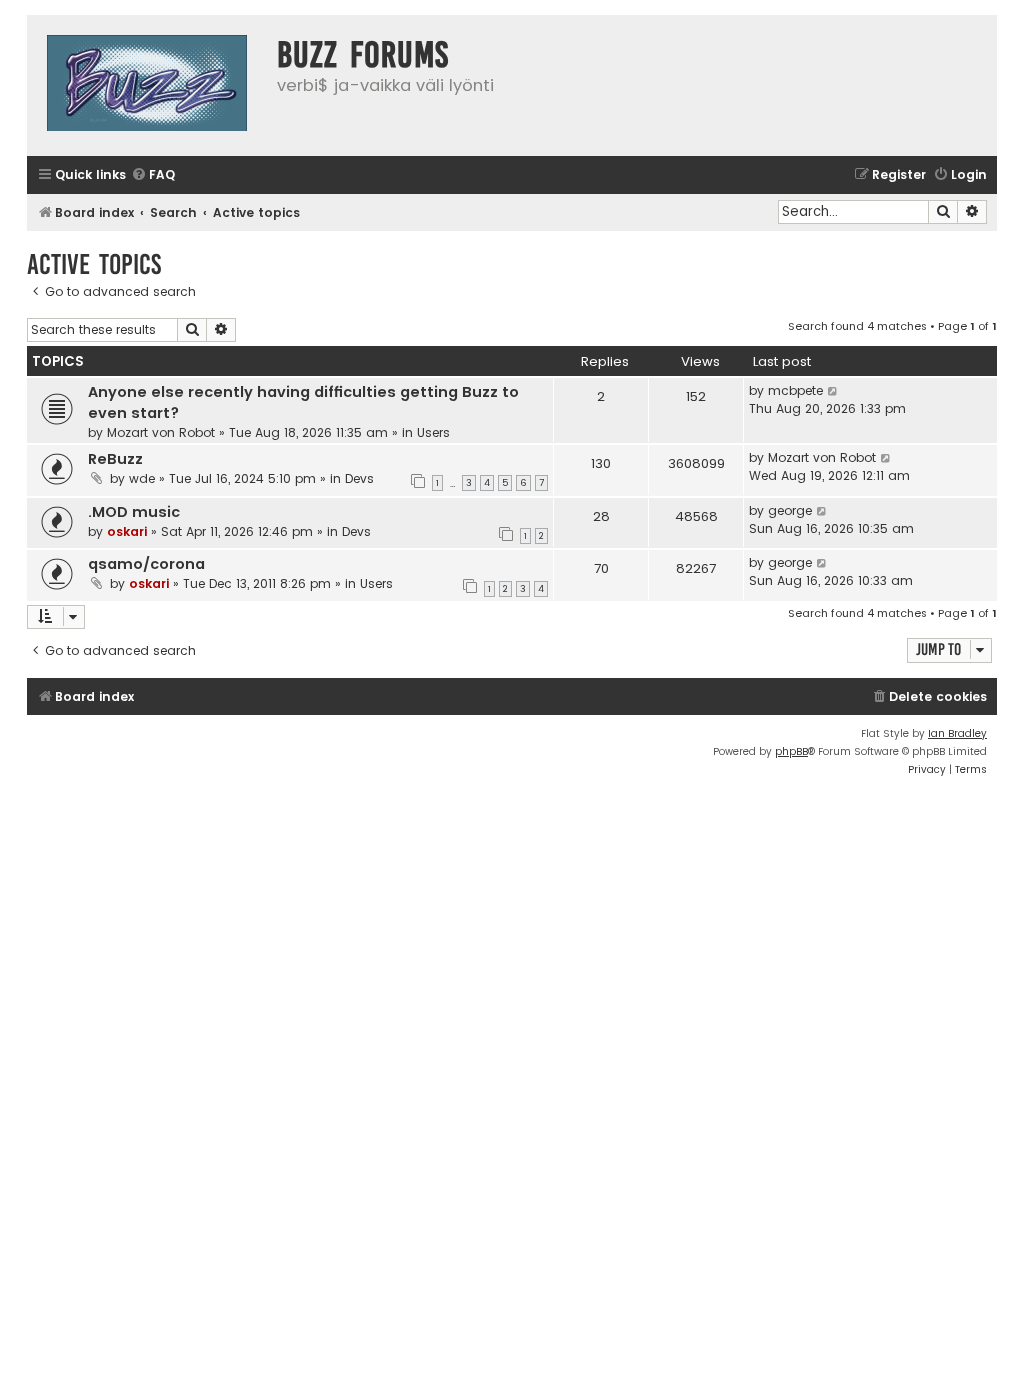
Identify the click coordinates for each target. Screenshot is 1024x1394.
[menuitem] (153, 175)
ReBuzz (115, 459)
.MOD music (134, 512)
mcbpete (795, 390)
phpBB (791, 751)
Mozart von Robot (161, 432)
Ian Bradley (957, 733)
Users (433, 432)
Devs (359, 478)
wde (142, 478)
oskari (127, 531)
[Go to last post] (833, 391)
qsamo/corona (146, 564)
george (790, 510)
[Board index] (147, 85)
